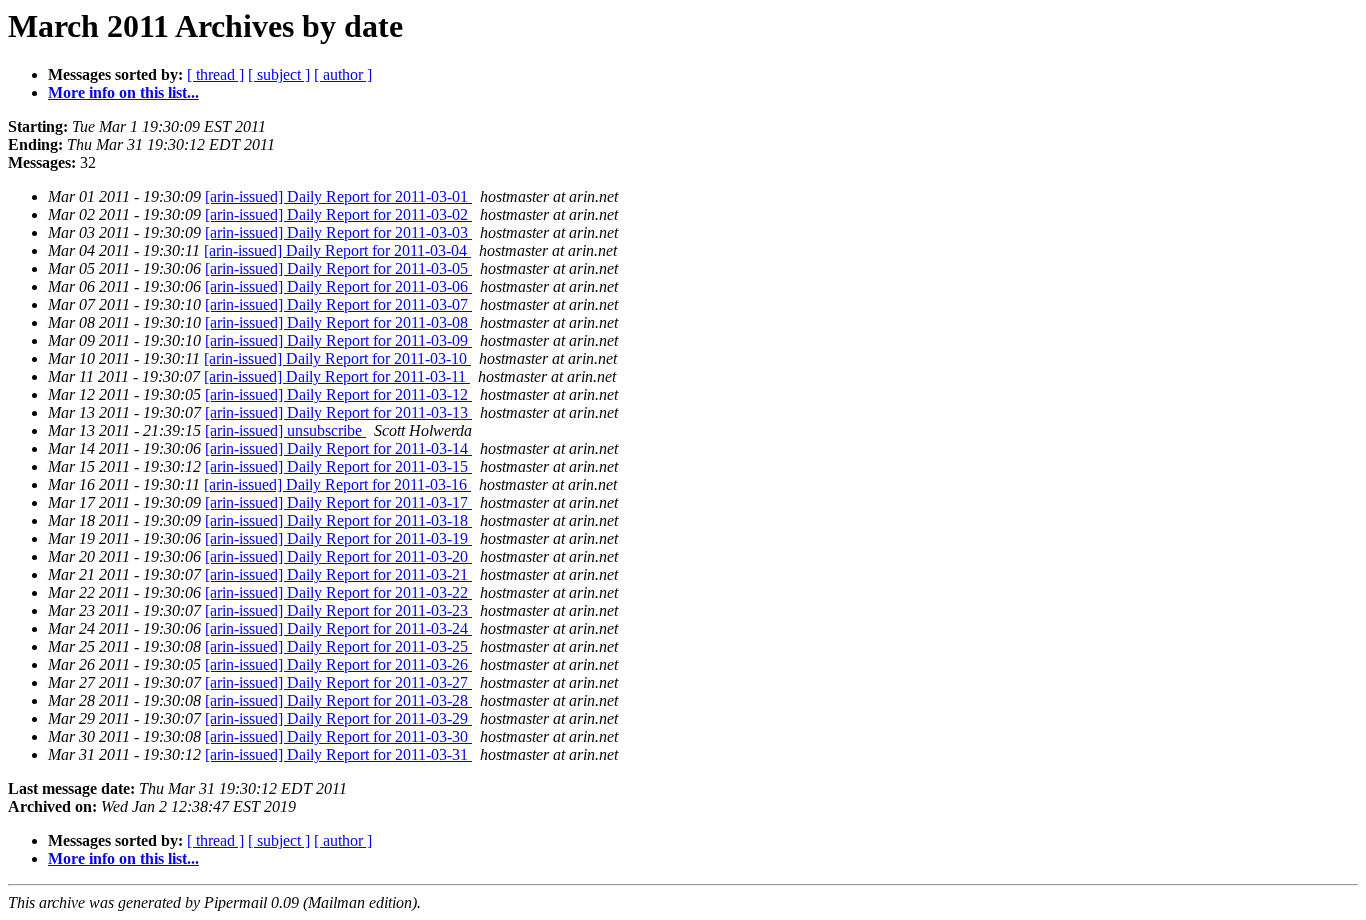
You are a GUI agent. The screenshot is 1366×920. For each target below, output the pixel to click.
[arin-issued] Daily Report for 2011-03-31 (338, 754)
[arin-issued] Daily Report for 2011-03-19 (338, 538)
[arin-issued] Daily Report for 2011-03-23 (338, 610)
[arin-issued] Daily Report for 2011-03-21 (338, 574)
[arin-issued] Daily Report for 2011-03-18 (338, 520)
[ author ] (343, 74)
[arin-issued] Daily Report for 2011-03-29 (338, 718)
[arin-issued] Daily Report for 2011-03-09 (338, 340)
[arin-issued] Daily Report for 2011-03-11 (337, 376)
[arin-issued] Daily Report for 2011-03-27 (338, 682)
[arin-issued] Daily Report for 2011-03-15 (338, 466)
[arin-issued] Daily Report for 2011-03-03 (338, 232)
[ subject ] (279, 74)
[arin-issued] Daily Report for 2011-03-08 (338, 322)
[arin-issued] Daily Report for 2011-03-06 (338, 286)
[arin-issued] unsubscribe (285, 430)
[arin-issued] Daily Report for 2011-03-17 (338, 502)
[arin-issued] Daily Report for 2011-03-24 (338, 628)
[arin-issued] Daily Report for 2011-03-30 (338, 736)
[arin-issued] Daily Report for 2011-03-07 (338, 304)
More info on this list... (123, 92)
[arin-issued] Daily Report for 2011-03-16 (337, 484)
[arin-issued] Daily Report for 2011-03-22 (338, 592)
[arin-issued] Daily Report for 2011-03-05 (338, 268)
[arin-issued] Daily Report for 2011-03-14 (338, 448)
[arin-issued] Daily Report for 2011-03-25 (338, 646)
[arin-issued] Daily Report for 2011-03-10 (337, 358)
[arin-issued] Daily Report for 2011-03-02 (338, 214)
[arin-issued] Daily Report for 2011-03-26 (338, 664)
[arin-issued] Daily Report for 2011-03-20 (338, 556)
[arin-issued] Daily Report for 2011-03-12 (338, 394)
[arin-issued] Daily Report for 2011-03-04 (337, 250)
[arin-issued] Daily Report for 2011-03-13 (338, 412)
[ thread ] (215, 74)
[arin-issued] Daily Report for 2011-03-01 (338, 196)
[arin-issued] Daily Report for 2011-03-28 (338, 700)
